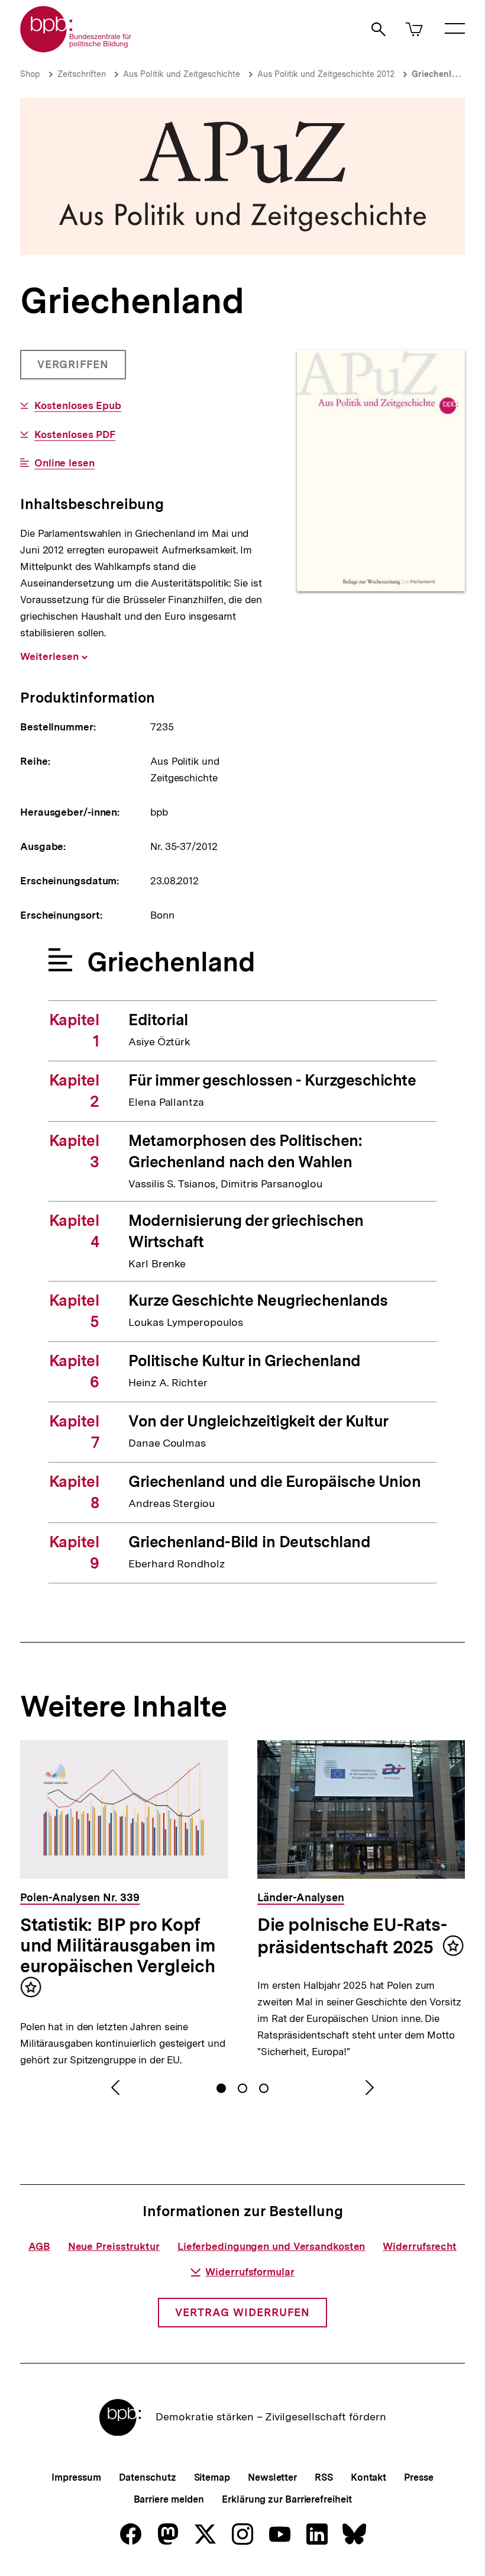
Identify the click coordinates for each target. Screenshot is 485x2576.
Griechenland (439, 74)
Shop (30, 74)
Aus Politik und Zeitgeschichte (182, 74)
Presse (418, 2477)
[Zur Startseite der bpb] (76, 49)
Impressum (76, 2477)
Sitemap (212, 2477)
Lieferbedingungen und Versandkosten (271, 2246)
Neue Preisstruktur (114, 2246)
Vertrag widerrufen (242, 2312)
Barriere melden (169, 2499)
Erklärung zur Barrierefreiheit (287, 2499)
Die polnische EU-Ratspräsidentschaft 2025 (352, 1936)
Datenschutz (148, 2477)
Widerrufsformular (250, 2272)
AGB (39, 2246)
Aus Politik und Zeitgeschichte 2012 (326, 74)
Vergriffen (74, 369)
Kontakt (368, 2477)
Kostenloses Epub (78, 406)
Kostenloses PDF (75, 435)
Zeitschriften (82, 74)
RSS (324, 2477)
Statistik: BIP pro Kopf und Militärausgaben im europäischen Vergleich (118, 1945)
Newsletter (272, 2477)
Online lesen (64, 463)
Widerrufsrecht (420, 2246)
